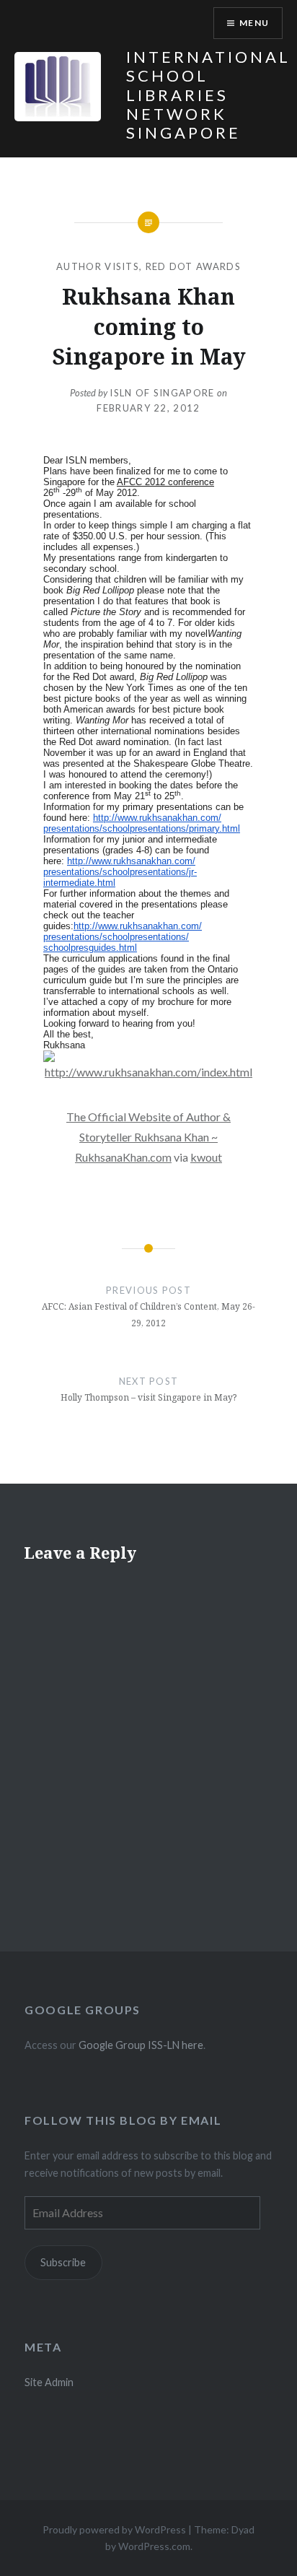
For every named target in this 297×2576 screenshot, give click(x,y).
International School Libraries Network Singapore (208, 95)
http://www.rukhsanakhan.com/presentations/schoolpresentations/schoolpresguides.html (123, 937)
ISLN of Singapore (162, 393)
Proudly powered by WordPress (114, 2529)
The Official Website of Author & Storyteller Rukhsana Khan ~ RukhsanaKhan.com (148, 1137)
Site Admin (49, 2382)
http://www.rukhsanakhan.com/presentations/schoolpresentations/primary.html (142, 823)
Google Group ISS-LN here (141, 2045)
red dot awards (193, 266)
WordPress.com (154, 2546)
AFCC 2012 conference (165, 482)
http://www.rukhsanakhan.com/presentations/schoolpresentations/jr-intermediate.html (120, 872)
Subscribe (63, 2262)
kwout (206, 1157)
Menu (254, 23)
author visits (98, 266)
